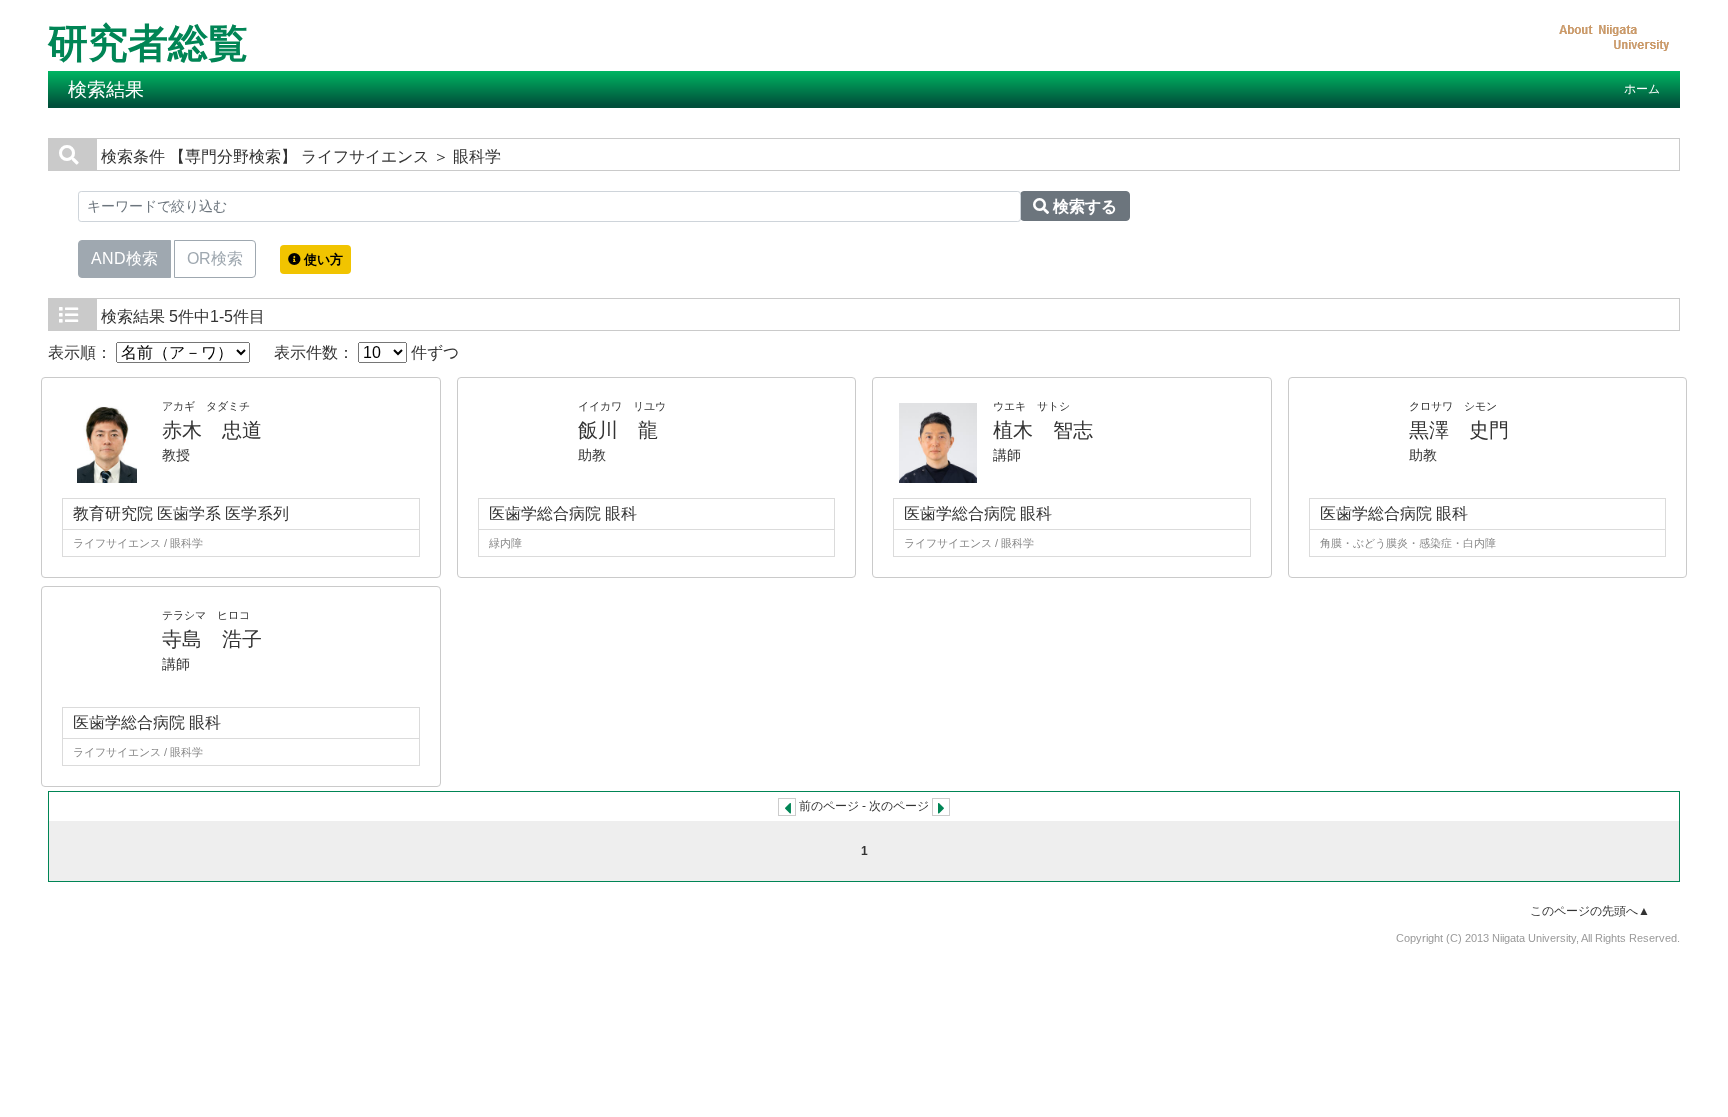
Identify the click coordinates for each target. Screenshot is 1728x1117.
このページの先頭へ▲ (1590, 911)
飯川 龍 (618, 430)
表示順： (82, 352)
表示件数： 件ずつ (366, 352)
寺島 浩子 (212, 639)
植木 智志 (1043, 430)
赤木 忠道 (212, 430)
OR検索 (215, 258)
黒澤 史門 (1459, 430)
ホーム (1642, 89)
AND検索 (124, 258)
